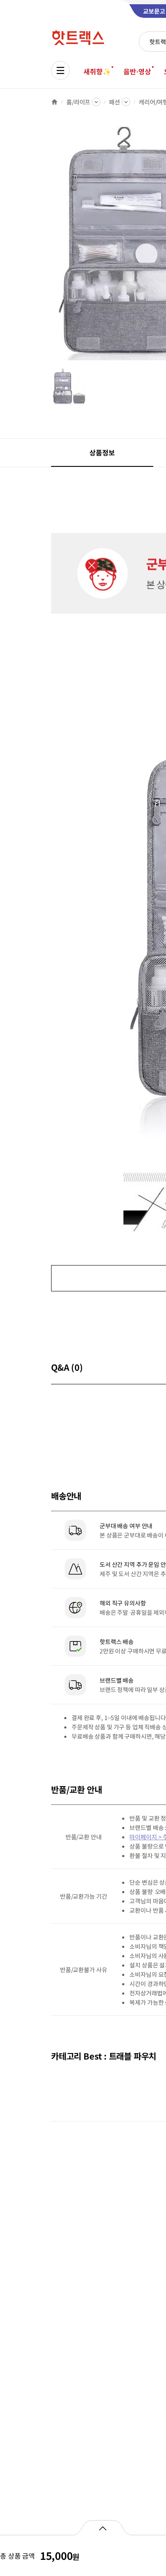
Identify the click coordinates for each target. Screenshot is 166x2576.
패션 (114, 102)
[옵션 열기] (102, 2528)
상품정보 (102, 452)
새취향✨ (97, 71)
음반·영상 (137, 71)
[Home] (54, 102)
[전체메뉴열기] (60, 70)
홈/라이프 (78, 102)
